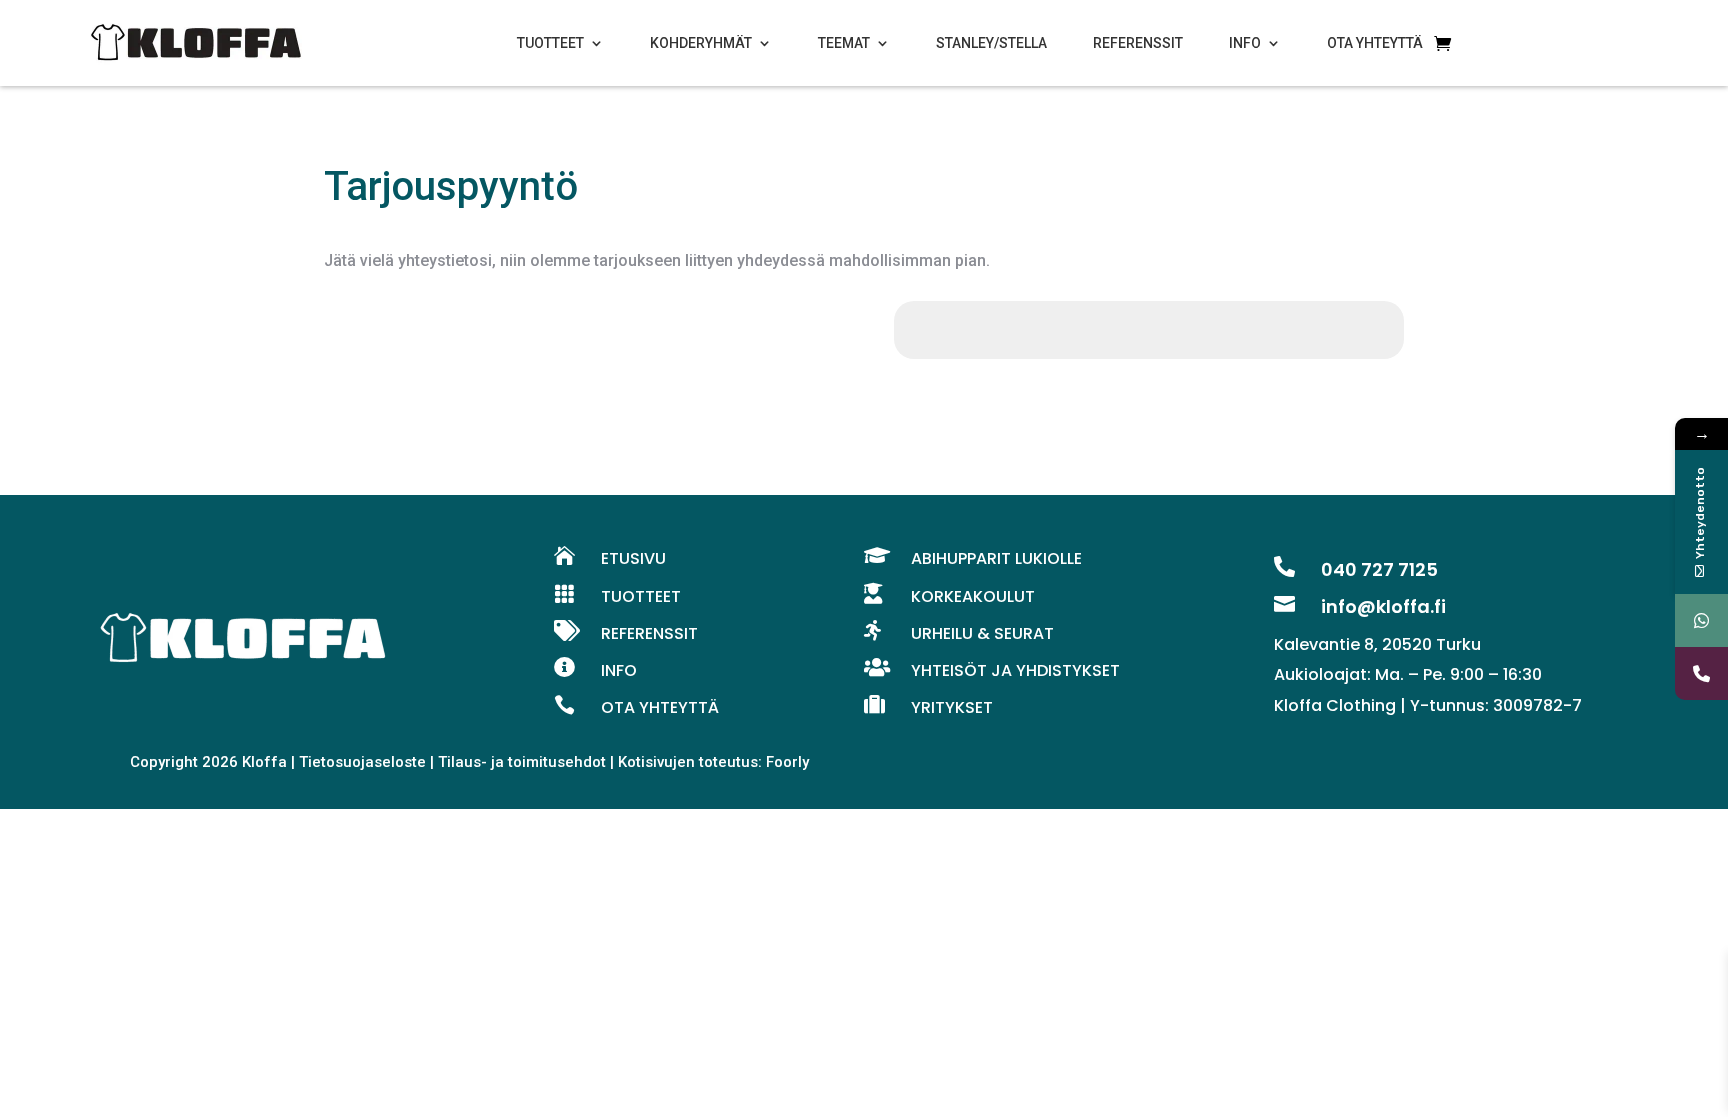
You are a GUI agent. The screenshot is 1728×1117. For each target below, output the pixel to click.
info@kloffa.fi (1383, 606)
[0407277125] (1701, 673)
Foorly (787, 762)
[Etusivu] (196, 43)
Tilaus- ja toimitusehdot (522, 762)
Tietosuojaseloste (362, 762)
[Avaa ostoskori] (1442, 43)
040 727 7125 (1379, 569)
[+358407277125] (1701, 620)
